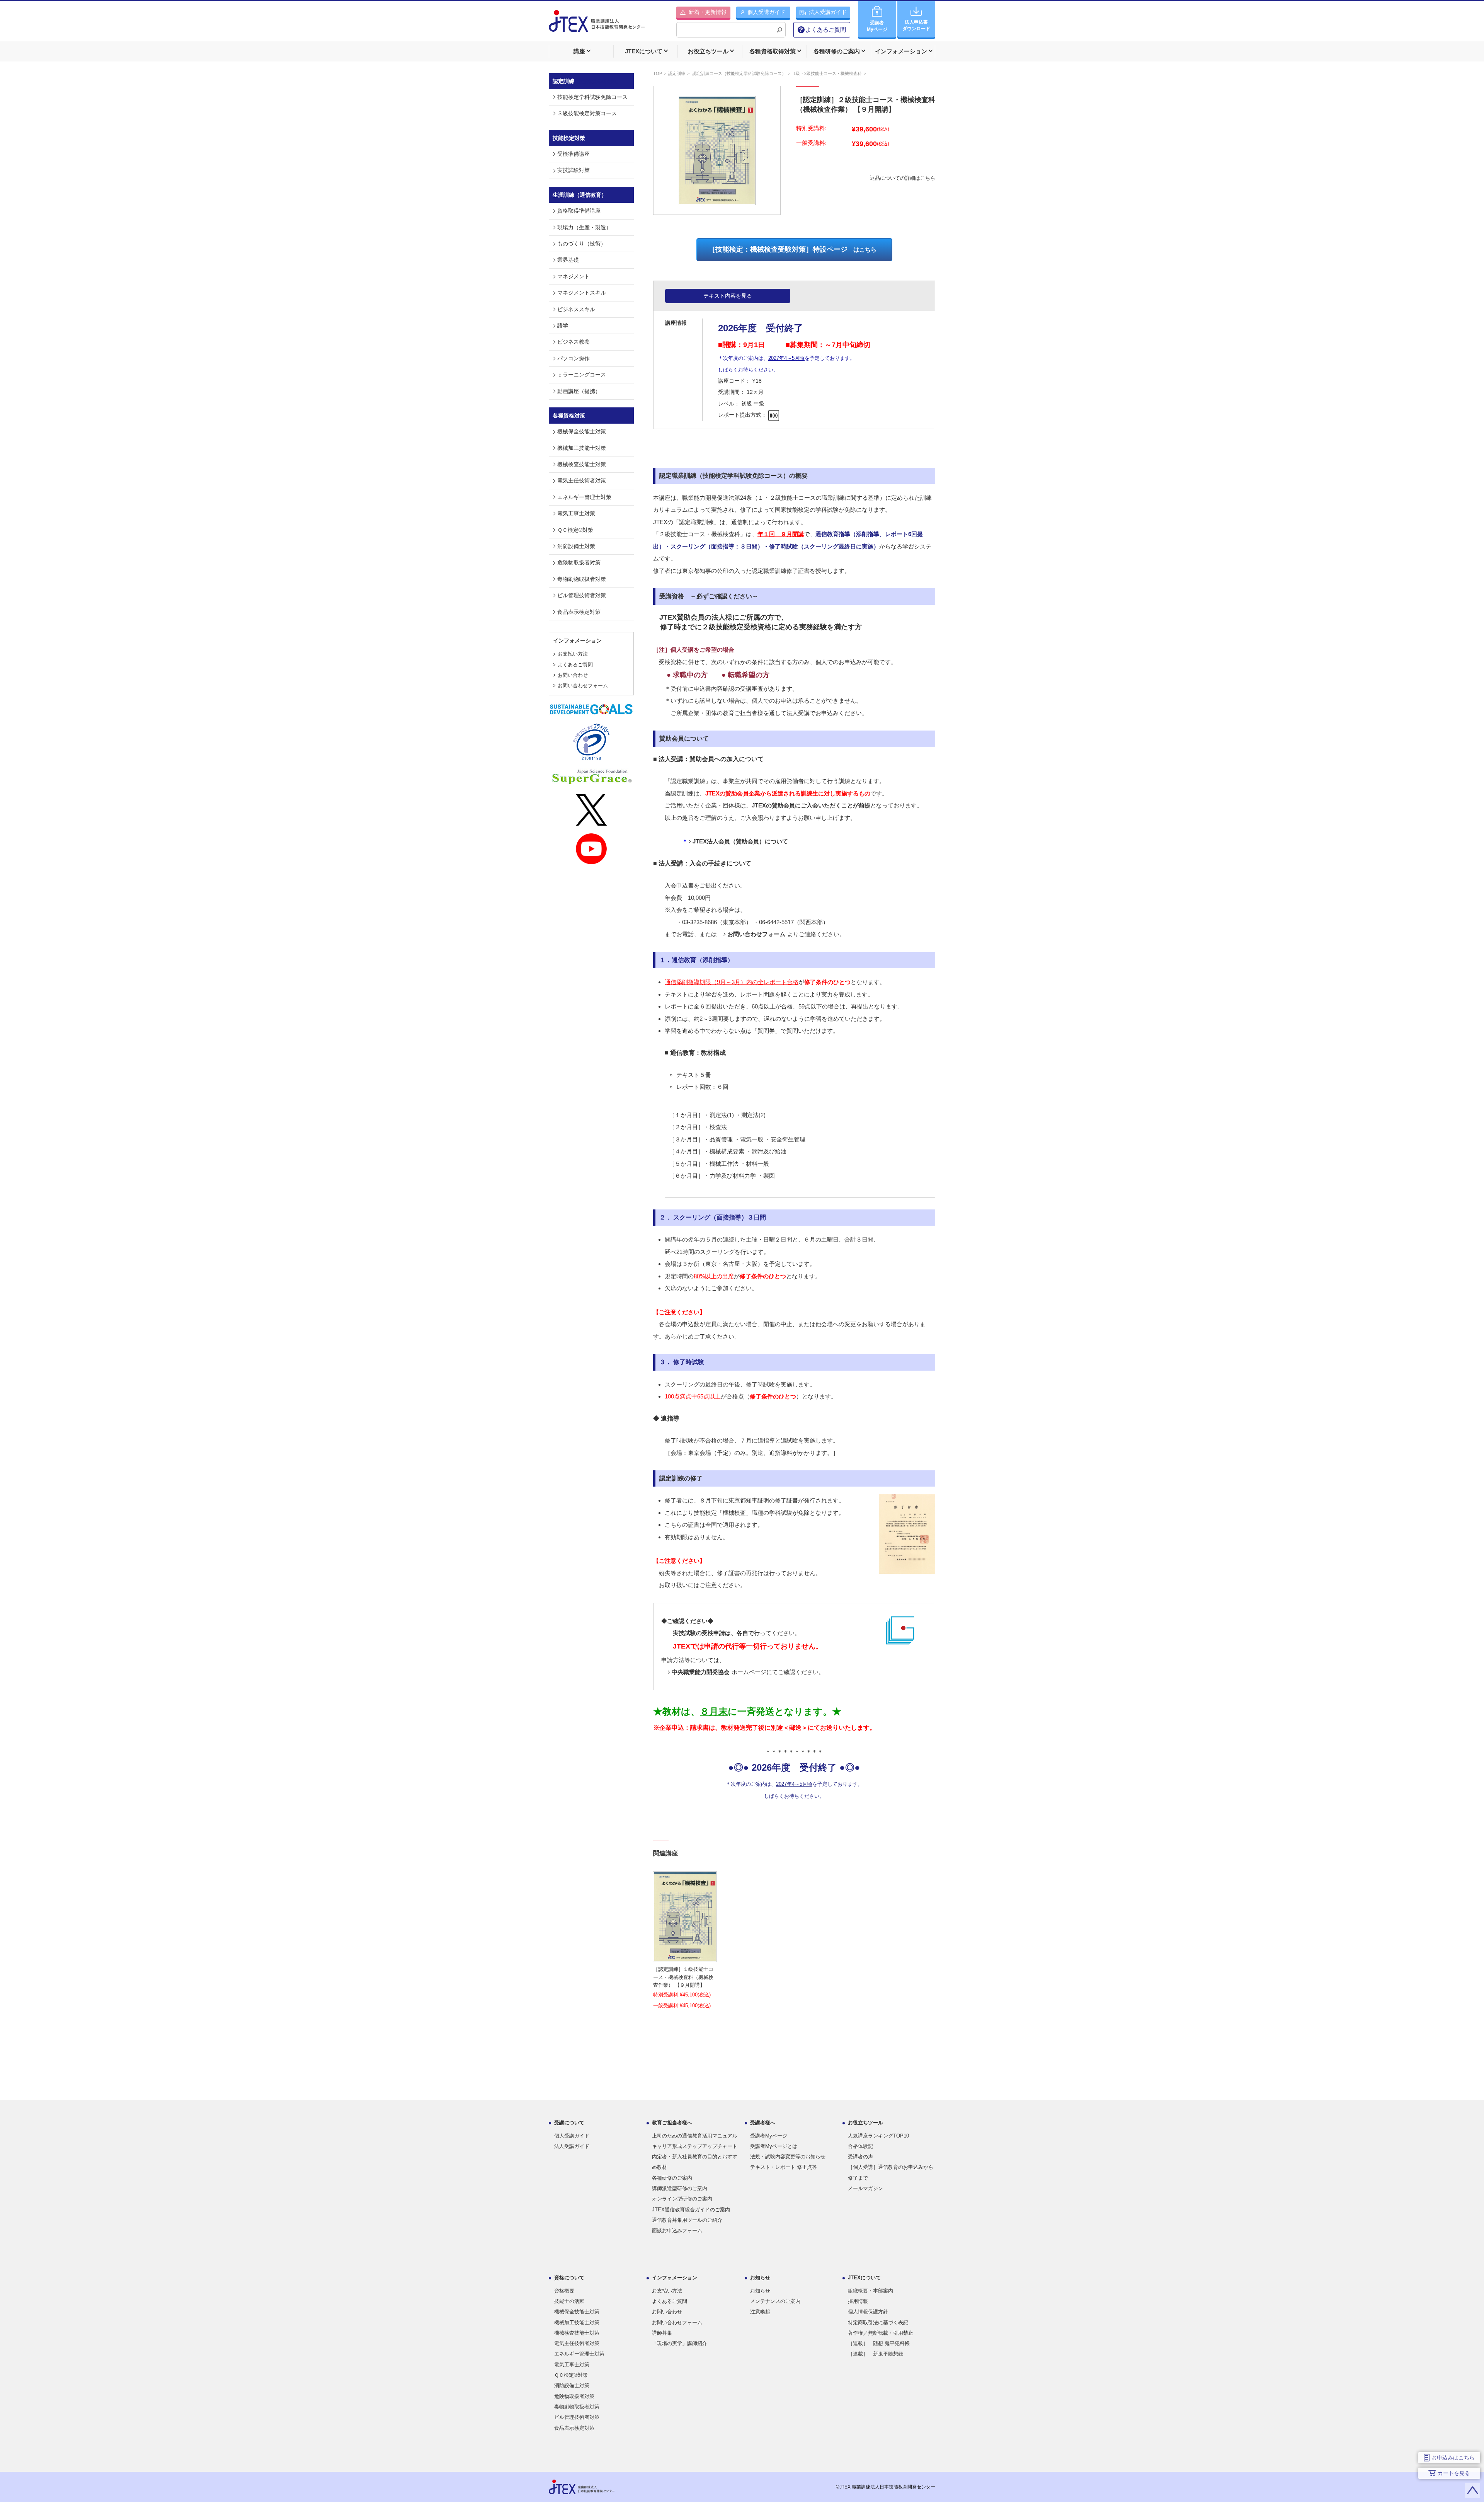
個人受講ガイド (572, 2136)
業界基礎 (568, 260)
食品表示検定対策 (579, 612)
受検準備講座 (574, 154)
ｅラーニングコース (582, 375)
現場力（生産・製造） (584, 227)
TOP (658, 73)
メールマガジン (865, 2188)
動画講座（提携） (579, 391)
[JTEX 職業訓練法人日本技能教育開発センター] (597, 26)
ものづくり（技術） (582, 244)
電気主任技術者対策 (582, 480)
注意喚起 (760, 2312)
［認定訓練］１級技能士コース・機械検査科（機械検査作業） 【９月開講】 (683, 1977)
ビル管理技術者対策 (582, 595)
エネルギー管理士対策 (584, 497)
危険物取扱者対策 (579, 562)
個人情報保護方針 (868, 2312)
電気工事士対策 (576, 513)
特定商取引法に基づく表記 (878, 2322)
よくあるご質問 (826, 30)
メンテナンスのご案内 (775, 2301)
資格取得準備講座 (579, 211)
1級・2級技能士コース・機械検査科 (828, 73)
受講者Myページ (769, 2136)
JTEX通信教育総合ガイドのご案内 (691, 2210)
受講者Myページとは (774, 2146)
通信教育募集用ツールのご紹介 (687, 2220)
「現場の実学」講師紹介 (680, 2343)
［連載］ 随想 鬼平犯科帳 (879, 2343)
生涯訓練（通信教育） (580, 195)
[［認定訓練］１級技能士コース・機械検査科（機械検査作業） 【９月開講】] (685, 1956)
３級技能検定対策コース (587, 113)
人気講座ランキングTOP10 (878, 2136)
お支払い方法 (573, 654)
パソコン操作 (574, 358)
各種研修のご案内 (672, 2178)
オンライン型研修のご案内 (682, 2199)
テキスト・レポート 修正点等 (784, 2167)
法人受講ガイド (572, 2146)
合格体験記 (860, 2146)
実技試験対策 (574, 170)
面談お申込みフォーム (677, 2230)
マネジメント (574, 276)
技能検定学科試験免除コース (592, 97)
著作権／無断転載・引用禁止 (881, 2333)
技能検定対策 (569, 138)
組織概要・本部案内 (870, 2291)
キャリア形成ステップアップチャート (695, 2146)
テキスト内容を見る (728, 296)
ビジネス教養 (574, 342)
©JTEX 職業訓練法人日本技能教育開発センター (886, 2487)
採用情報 (858, 2301)
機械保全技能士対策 (582, 431)
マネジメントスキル (582, 293)
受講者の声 (860, 2157)
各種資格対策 (569, 416)
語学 (563, 325)
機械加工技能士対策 (582, 448)
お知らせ (760, 2291)
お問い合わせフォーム (583, 686)
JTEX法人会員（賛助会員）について (740, 841)
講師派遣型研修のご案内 (680, 2188)
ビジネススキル (576, 309)
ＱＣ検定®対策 (575, 530)
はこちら (792, 249)
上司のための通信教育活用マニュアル (695, 2136)
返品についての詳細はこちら (903, 178)
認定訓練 (677, 73)
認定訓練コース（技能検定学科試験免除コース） (739, 73)
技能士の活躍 (569, 2301)
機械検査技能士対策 (582, 464)
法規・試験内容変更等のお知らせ (788, 2157)
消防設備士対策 (576, 546)
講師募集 (662, 2333)
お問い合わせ (573, 675)
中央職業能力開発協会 (701, 1672)
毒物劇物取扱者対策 (582, 579)
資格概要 (564, 2291)
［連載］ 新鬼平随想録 (876, 2354)
